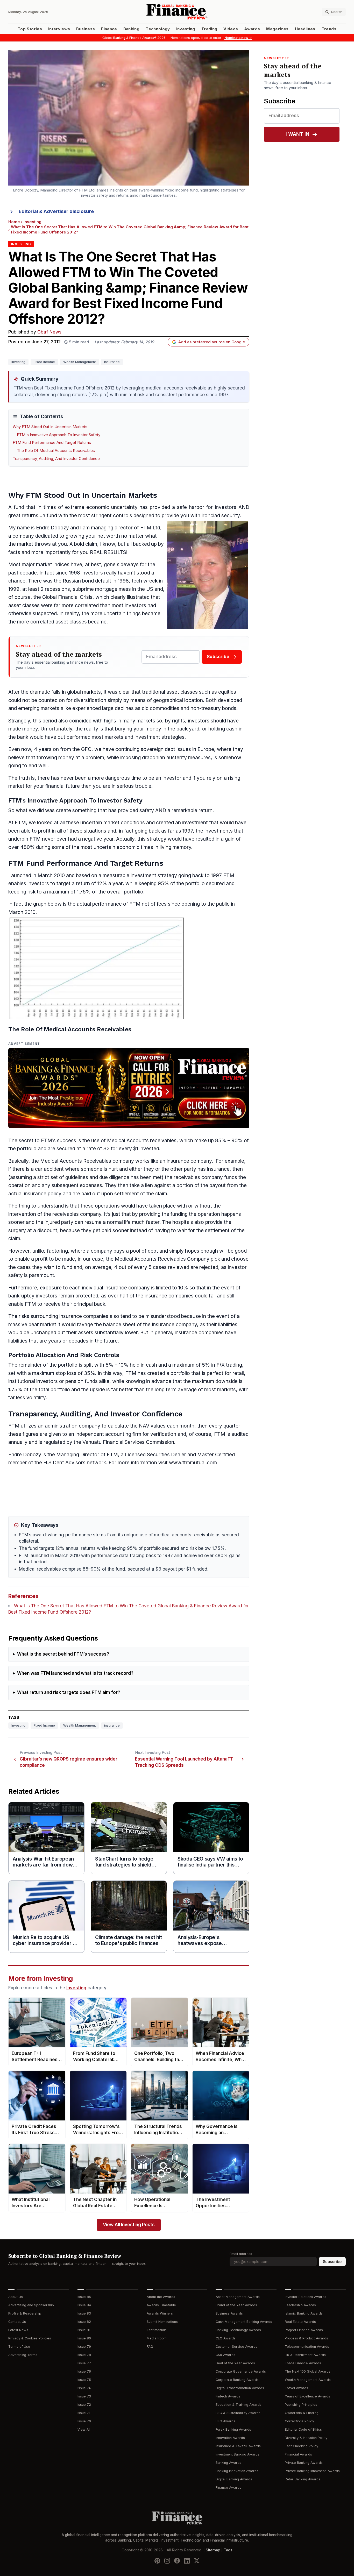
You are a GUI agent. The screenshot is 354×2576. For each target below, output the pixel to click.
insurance (112, 362)
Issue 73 (84, 2396)
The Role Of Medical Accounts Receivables (56, 451)
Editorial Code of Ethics (303, 2429)
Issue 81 (84, 2330)
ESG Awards (225, 2421)
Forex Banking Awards (233, 2429)
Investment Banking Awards (238, 2454)
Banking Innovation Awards (237, 2471)
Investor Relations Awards (306, 2297)
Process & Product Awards (306, 2338)
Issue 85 (84, 2297)
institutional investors (33, 1381)
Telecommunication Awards (307, 2347)
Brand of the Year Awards (236, 2305)
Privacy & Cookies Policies (30, 2338)
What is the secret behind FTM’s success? (63, 1654)
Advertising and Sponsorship (31, 2305)
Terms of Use (19, 2347)
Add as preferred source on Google (212, 342)
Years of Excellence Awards (307, 2396)
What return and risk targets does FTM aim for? (69, 1693)
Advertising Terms (23, 2355)
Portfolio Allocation (37, 1355)
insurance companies (169, 1296)
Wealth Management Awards (308, 2380)
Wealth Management (80, 362)
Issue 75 (84, 2380)
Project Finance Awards (304, 2330)
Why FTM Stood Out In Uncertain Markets (50, 427)
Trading (209, 29)
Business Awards (229, 2313)
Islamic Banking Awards (304, 2313)
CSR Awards (225, 2355)
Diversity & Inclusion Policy (306, 2438)
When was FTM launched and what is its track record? (75, 1673)
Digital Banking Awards (234, 2479)
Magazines (277, 29)
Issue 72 (84, 2405)
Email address (241, 2254)
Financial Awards (298, 2454)
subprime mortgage (95, 589)
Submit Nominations (162, 2322)
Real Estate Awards (300, 2322)
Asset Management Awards (238, 2297)
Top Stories (30, 29)
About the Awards (161, 2297)
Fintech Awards (228, 2396)
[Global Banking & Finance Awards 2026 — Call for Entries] (129, 1088)
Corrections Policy (299, 2421)
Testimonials (157, 2330)
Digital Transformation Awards (240, 2388)
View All (84, 2429)
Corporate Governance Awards (241, 2371)
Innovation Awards (230, 2438)
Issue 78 (84, 2355)
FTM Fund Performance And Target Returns (52, 443)
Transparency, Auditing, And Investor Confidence (56, 459)
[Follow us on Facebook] (177, 2561)
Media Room (157, 2338)
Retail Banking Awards (303, 2479)
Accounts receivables (151, 1141)
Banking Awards (228, 2463)
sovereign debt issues (166, 749)
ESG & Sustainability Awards (238, 2413)
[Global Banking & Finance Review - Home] (177, 12)
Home (14, 222)
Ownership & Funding (302, 2413)
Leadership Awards (300, 2305)
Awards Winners (160, 2313)
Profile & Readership (25, 2313)
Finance (109, 29)
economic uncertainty (112, 507)
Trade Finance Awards (303, 2363)
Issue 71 (84, 2413)
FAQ (150, 2347)
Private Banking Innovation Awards (312, 2471)
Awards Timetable (161, 2305)
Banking (131, 29)
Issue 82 (84, 2322)
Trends (329, 29)
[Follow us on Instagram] (167, 2561)
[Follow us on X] (197, 2561)
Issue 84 (84, 2305)
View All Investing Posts (129, 2225)
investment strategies (160, 737)
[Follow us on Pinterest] (157, 2561)
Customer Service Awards (236, 2347)
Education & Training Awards (239, 2405)
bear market (42, 1325)
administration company (73, 1426)
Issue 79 (84, 2347)
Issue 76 (84, 2371)
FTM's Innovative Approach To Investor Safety (59, 435)
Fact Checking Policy (302, 2446)
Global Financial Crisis (67, 597)
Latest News (18, 2330)
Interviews (59, 29)
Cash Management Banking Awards (244, 2322)
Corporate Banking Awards (237, 2380)
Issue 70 (84, 2421)
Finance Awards (228, 2488)
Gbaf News (49, 332)
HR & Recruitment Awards (305, 2355)
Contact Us (17, 2322)
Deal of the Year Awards (235, 2363)
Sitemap (213, 2550)
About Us (16, 2297)
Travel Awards (296, 2388)
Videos (231, 29)
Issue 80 (84, 2338)
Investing (186, 29)
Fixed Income (44, 362)
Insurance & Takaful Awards (238, 2446)
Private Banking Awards (304, 2463)
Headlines (305, 29)
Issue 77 (84, 2363)
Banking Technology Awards (238, 2330)
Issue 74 (84, 2388)
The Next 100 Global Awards (308, 2371)
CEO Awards (226, 2338)
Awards (252, 29)
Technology (158, 29)
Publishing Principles (301, 2405)
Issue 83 (84, 2313)
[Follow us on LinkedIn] (187, 2561)
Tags (228, 2550)
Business (86, 29)
